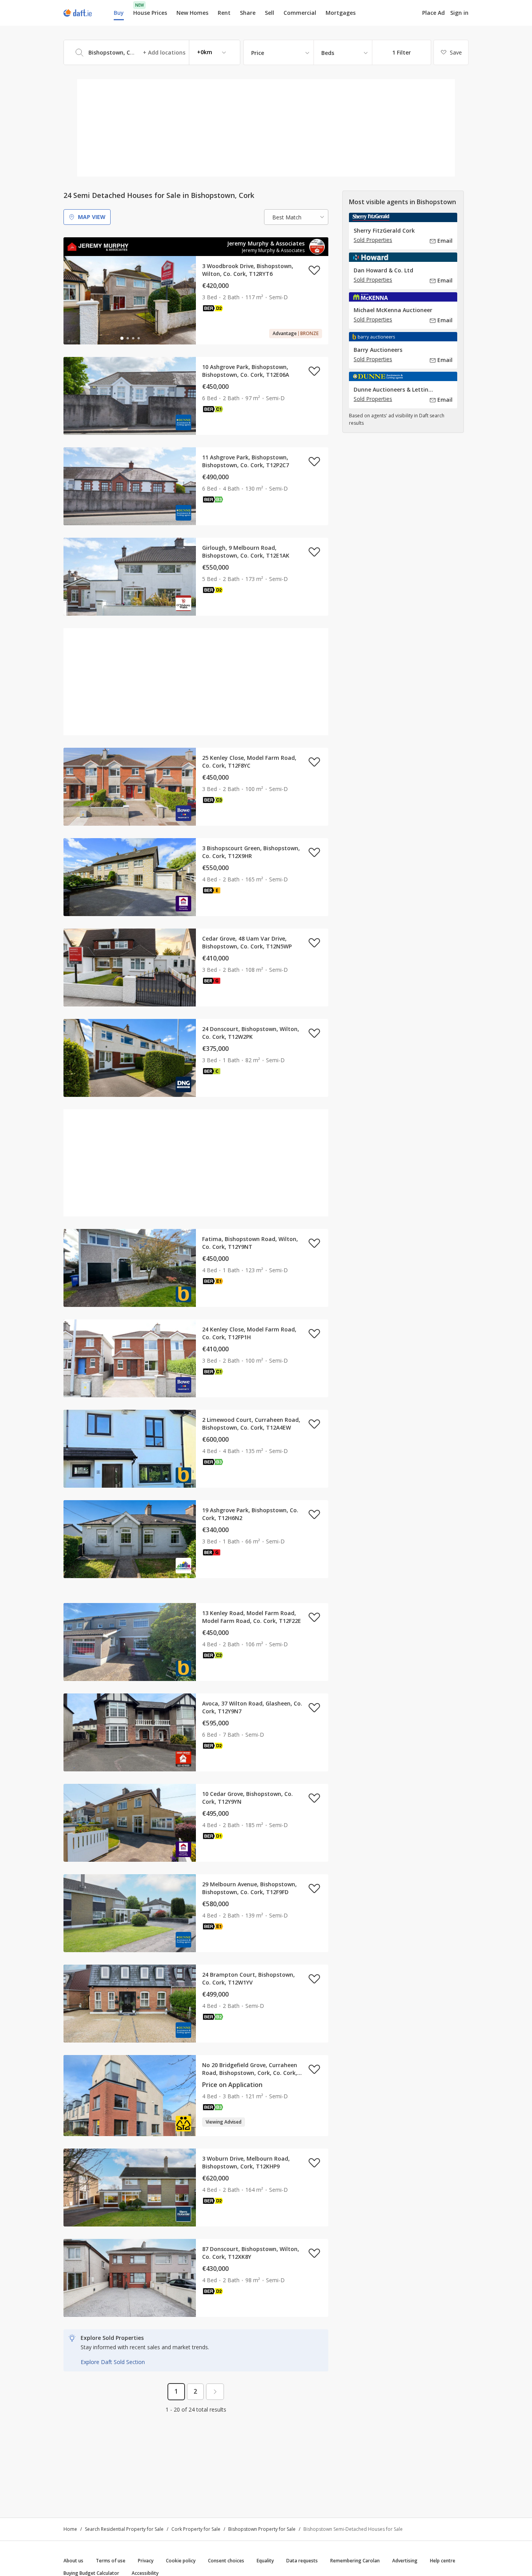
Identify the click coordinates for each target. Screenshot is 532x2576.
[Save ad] (314, 270)
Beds (328, 53)
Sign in (459, 13)
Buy (119, 13)
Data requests (302, 2561)
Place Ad (433, 13)
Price (258, 53)
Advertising (405, 2561)
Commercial (300, 13)
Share (248, 13)
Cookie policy (181, 2561)
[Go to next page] (215, 2392)
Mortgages (341, 13)
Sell (270, 13)
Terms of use (111, 2561)
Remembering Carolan (355, 2561)
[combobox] (152, 52)
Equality (265, 2561)
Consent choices (226, 2561)
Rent (224, 13)
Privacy (146, 2561)
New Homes (192, 13)
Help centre (443, 2561)
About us (73, 2561)
